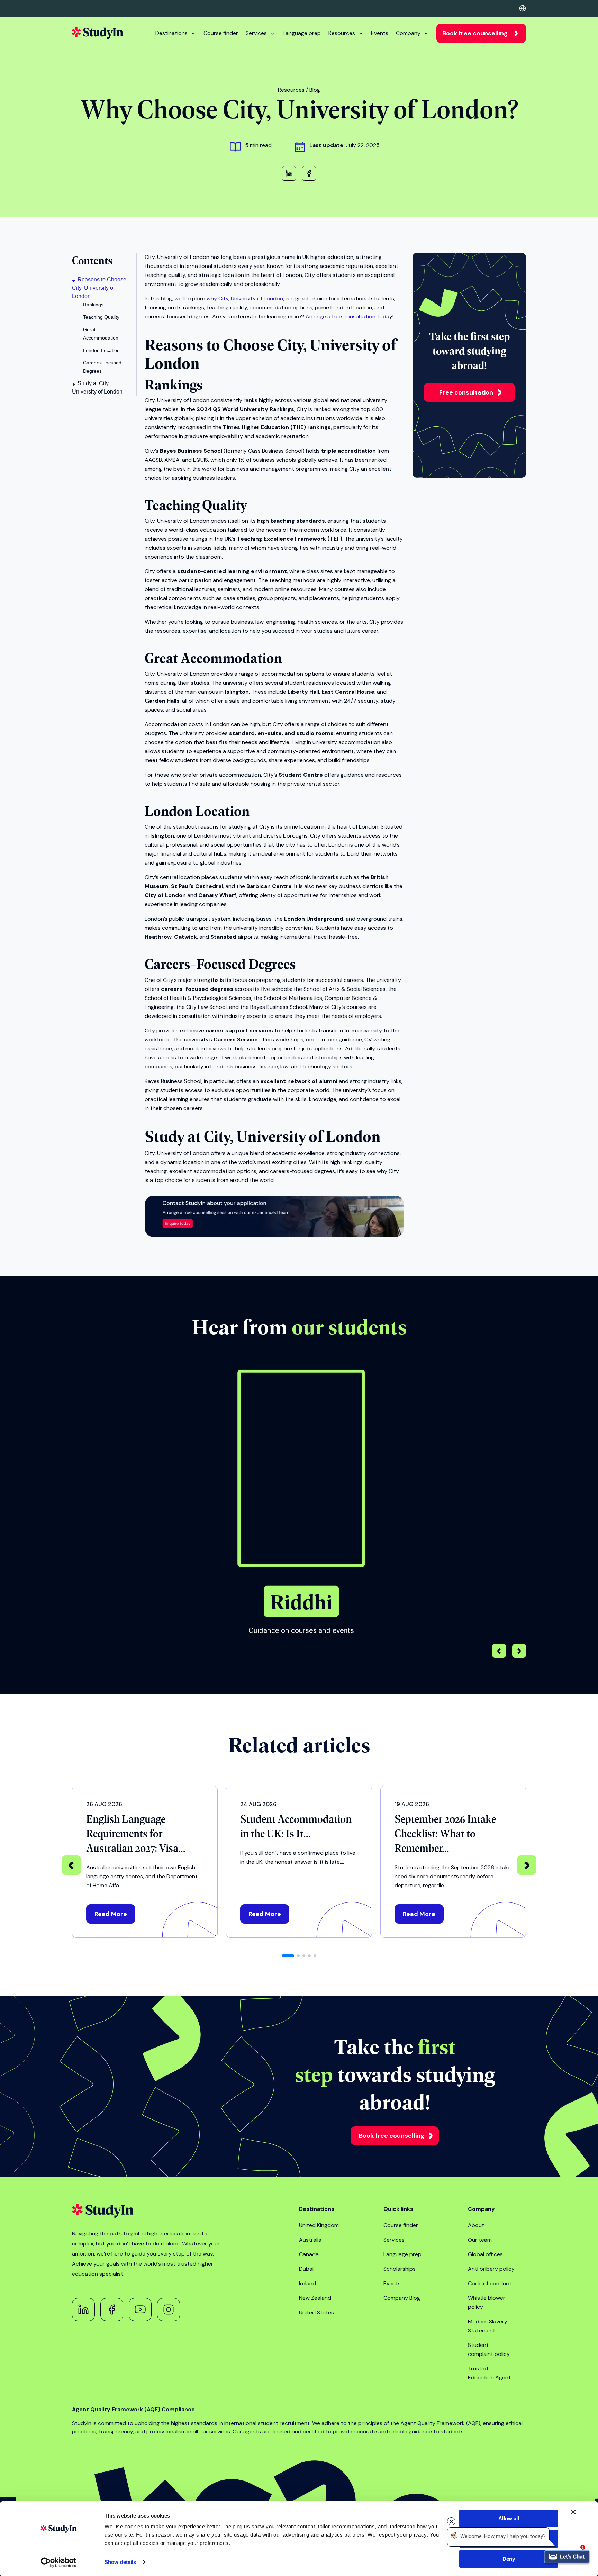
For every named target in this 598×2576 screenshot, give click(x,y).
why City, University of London (245, 299)
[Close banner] (573, 2512)
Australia (310, 2240)
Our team (480, 2240)
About (476, 2225)
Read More (111, 1914)
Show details (120, 2562)
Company (408, 33)
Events (380, 33)
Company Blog (402, 2298)
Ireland (307, 2283)
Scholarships (400, 2269)
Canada (309, 2254)
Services (256, 33)
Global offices (485, 2254)
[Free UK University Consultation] (274, 1235)
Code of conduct (490, 2283)
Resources (342, 33)
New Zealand (315, 2298)
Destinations (171, 33)
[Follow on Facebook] (112, 2310)
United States (316, 2312)
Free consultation (466, 392)
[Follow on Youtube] (140, 2310)
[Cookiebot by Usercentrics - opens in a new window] (59, 2563)
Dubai (306, 2269)
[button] (519, 1652)
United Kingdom (319, 2225)
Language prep (302, 33)
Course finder (221, 33)
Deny (509, 2559)
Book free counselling (475, 33)
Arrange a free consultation (341, 317)
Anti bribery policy (491, 2269)
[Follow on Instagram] (169, 2310)
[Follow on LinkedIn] (83, 2310)
